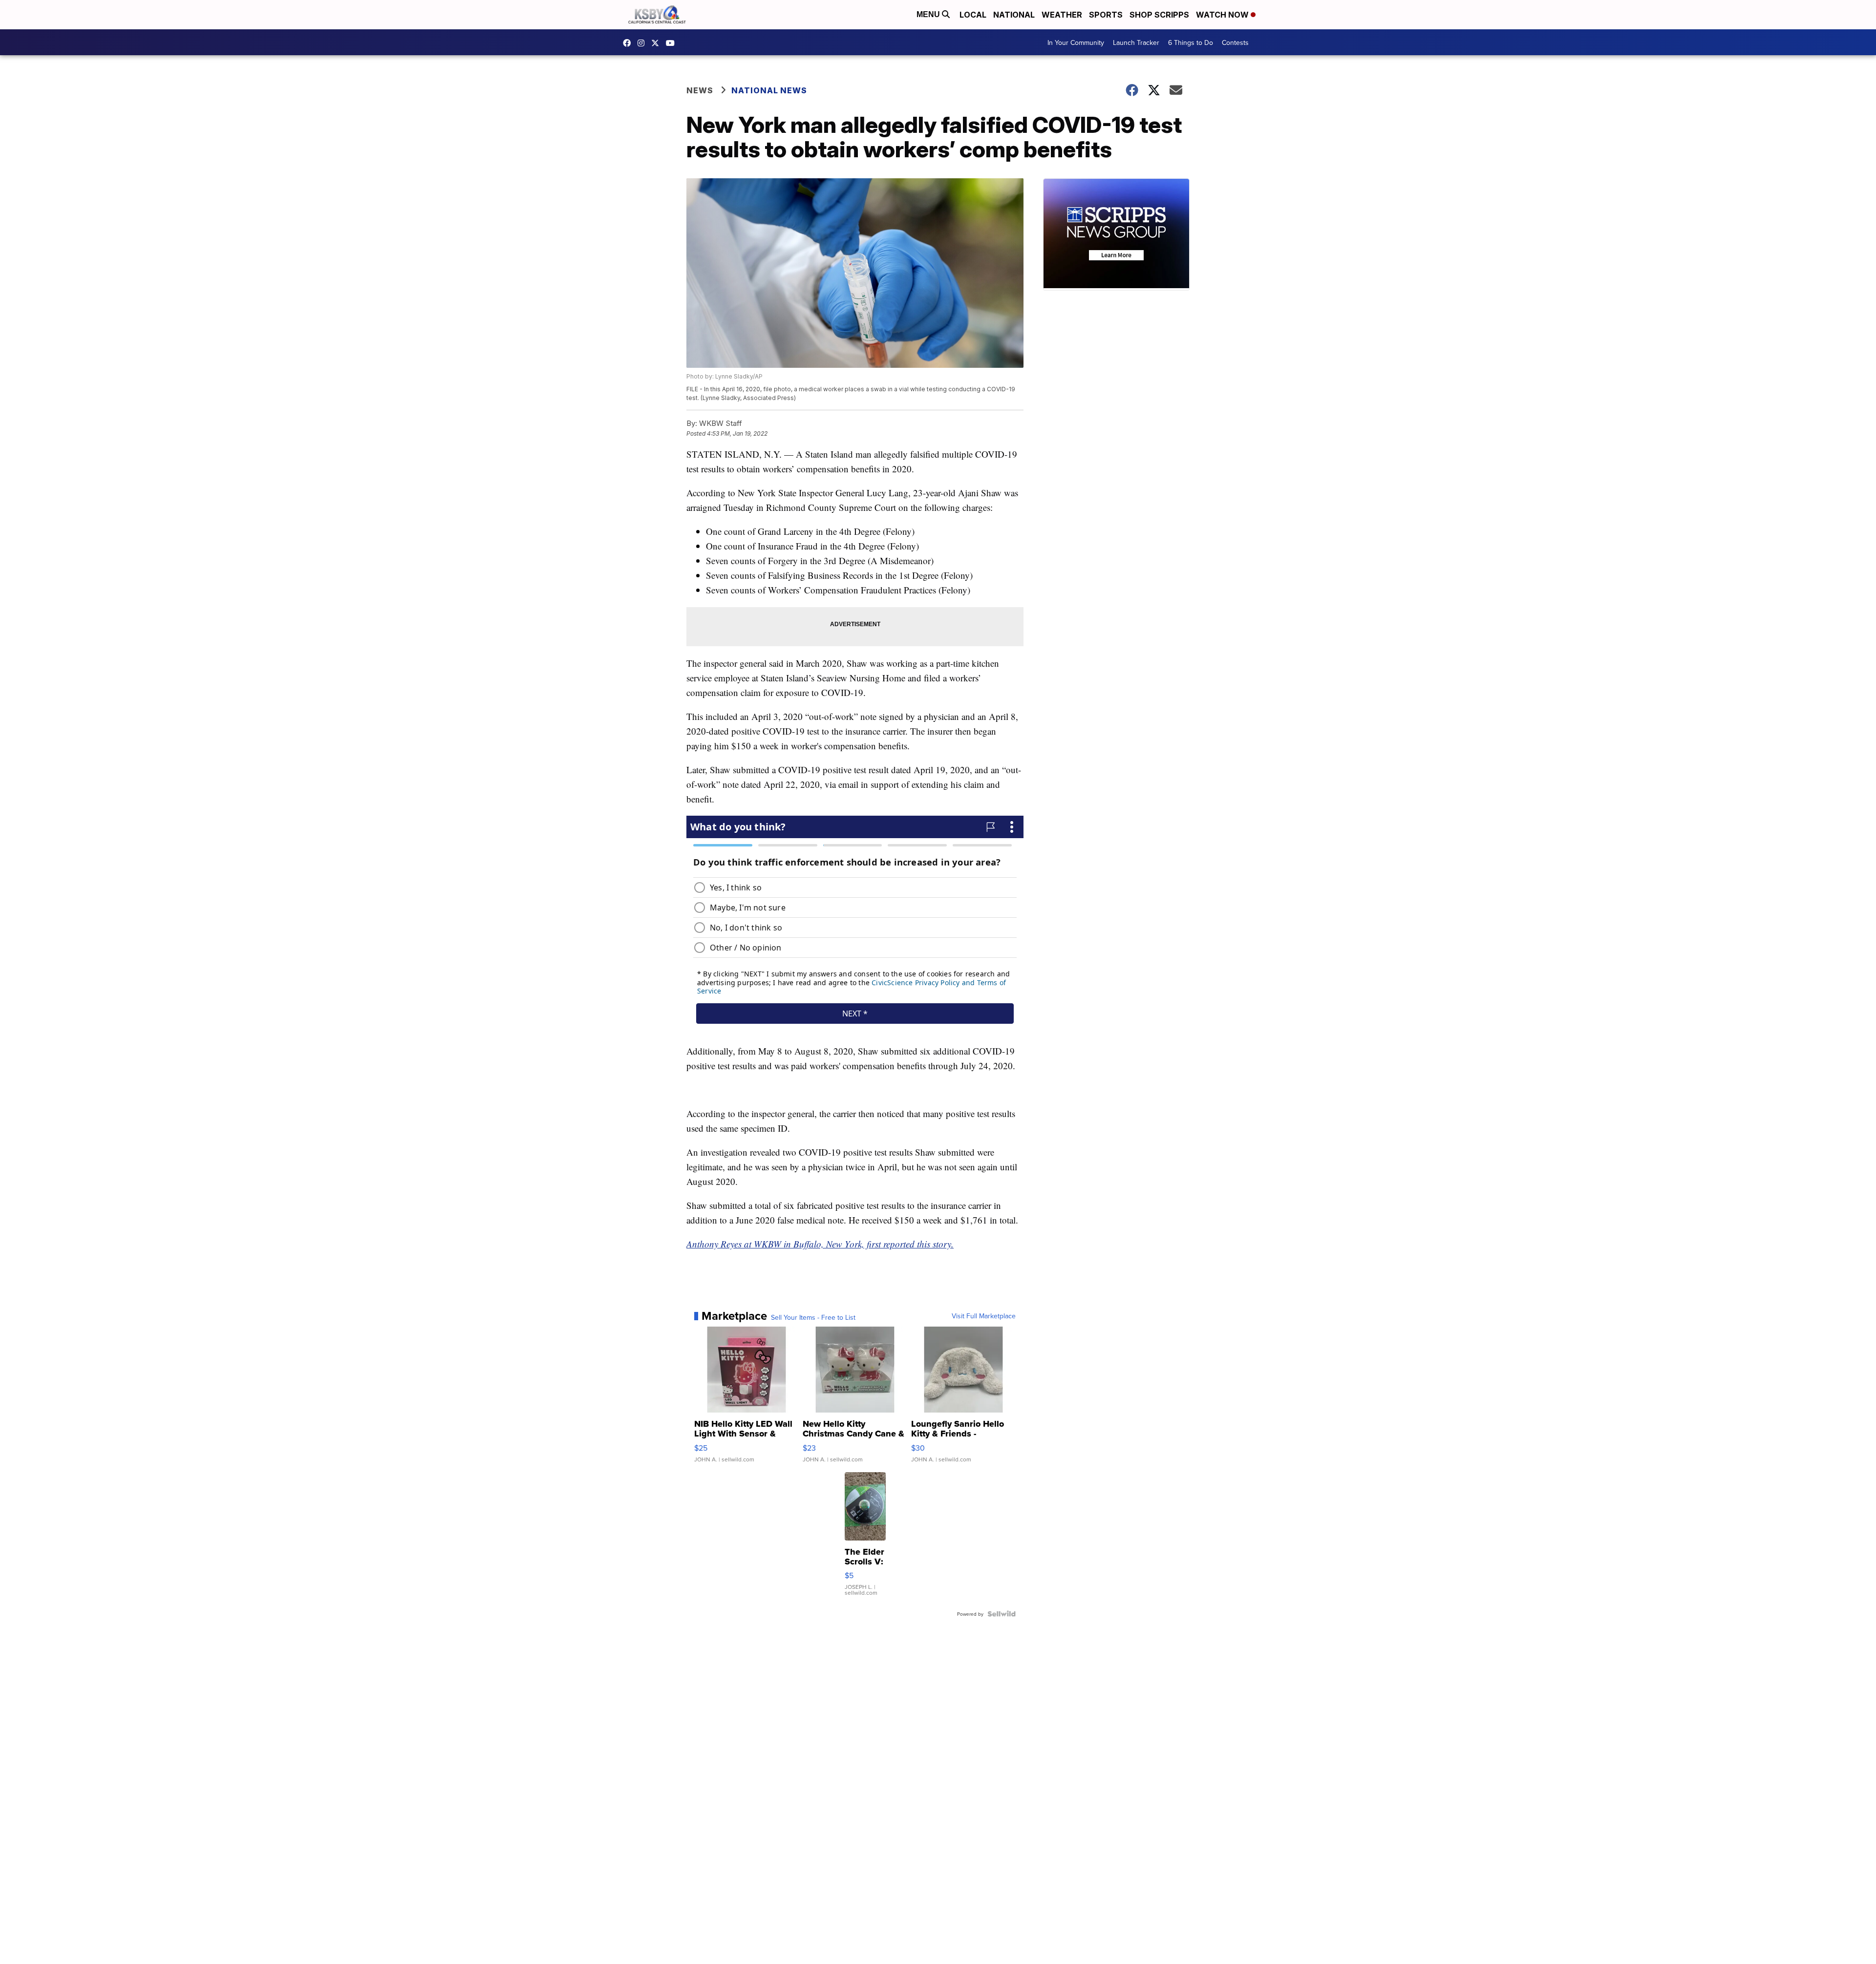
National (1014, 15)
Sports (1106, 15)
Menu (929, 14)
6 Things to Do (1191, 42)
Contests (1235, 42)
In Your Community (1076, 42)
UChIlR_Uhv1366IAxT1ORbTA (673, 43)
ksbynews (629, 43)
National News (769, 90)
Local (973, 15)
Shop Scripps (1159, 15)
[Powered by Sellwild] (1002, 1614)
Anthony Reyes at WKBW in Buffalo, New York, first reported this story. (820, 1244)
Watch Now (1223, 15)
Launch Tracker (1136, 42)
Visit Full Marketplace (984, 1316)
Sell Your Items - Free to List (813, 1317)
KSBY (658, 43)
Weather (1062, 15)
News (700, 90)
